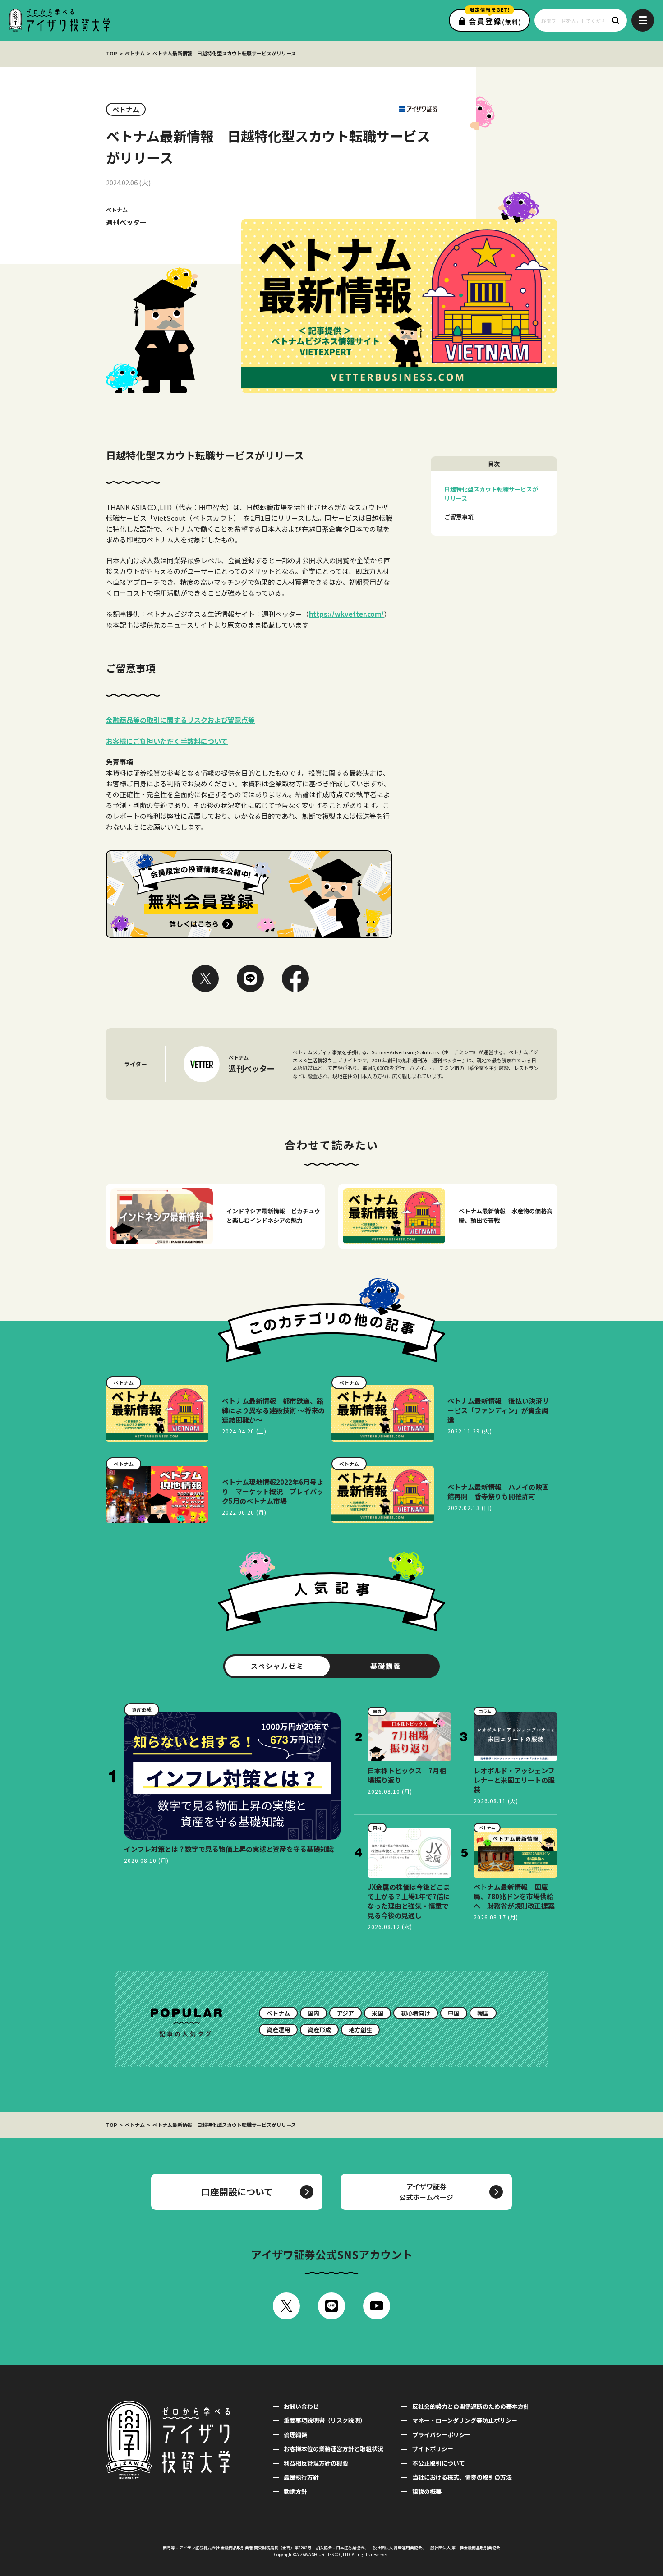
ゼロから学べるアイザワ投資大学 (59, 20)
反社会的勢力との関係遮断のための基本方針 (471, 2406)
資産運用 (278, 2030)
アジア (345, 2013)
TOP (112, 53)
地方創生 (360, 2030)
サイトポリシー (433, 2449)
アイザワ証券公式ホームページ (426, 2192)
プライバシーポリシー (441, 2435)
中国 (454, 2013)
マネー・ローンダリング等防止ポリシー (465, 2420)
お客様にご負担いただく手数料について (167, 741)
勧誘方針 (295, 2491)
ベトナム (135, 53)
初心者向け (416, 2013)
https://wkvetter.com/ (346, 614)
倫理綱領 (295, 2435)
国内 (313, 2013)
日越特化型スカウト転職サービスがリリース (491, 494)
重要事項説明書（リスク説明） (325, 2420)
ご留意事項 (459, 517)
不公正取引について (438, 2463)
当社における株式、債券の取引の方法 (462, 2477)
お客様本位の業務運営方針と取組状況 (334, 2449)
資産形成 (319, 2030)
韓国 (483, 2013)
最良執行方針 (301, 2477)
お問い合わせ (301, 2406)
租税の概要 (427, 2491)
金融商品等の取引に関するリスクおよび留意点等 (180, 720)
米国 (378, 2013)
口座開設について (237, 2192)
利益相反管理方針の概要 (316, 2463)
